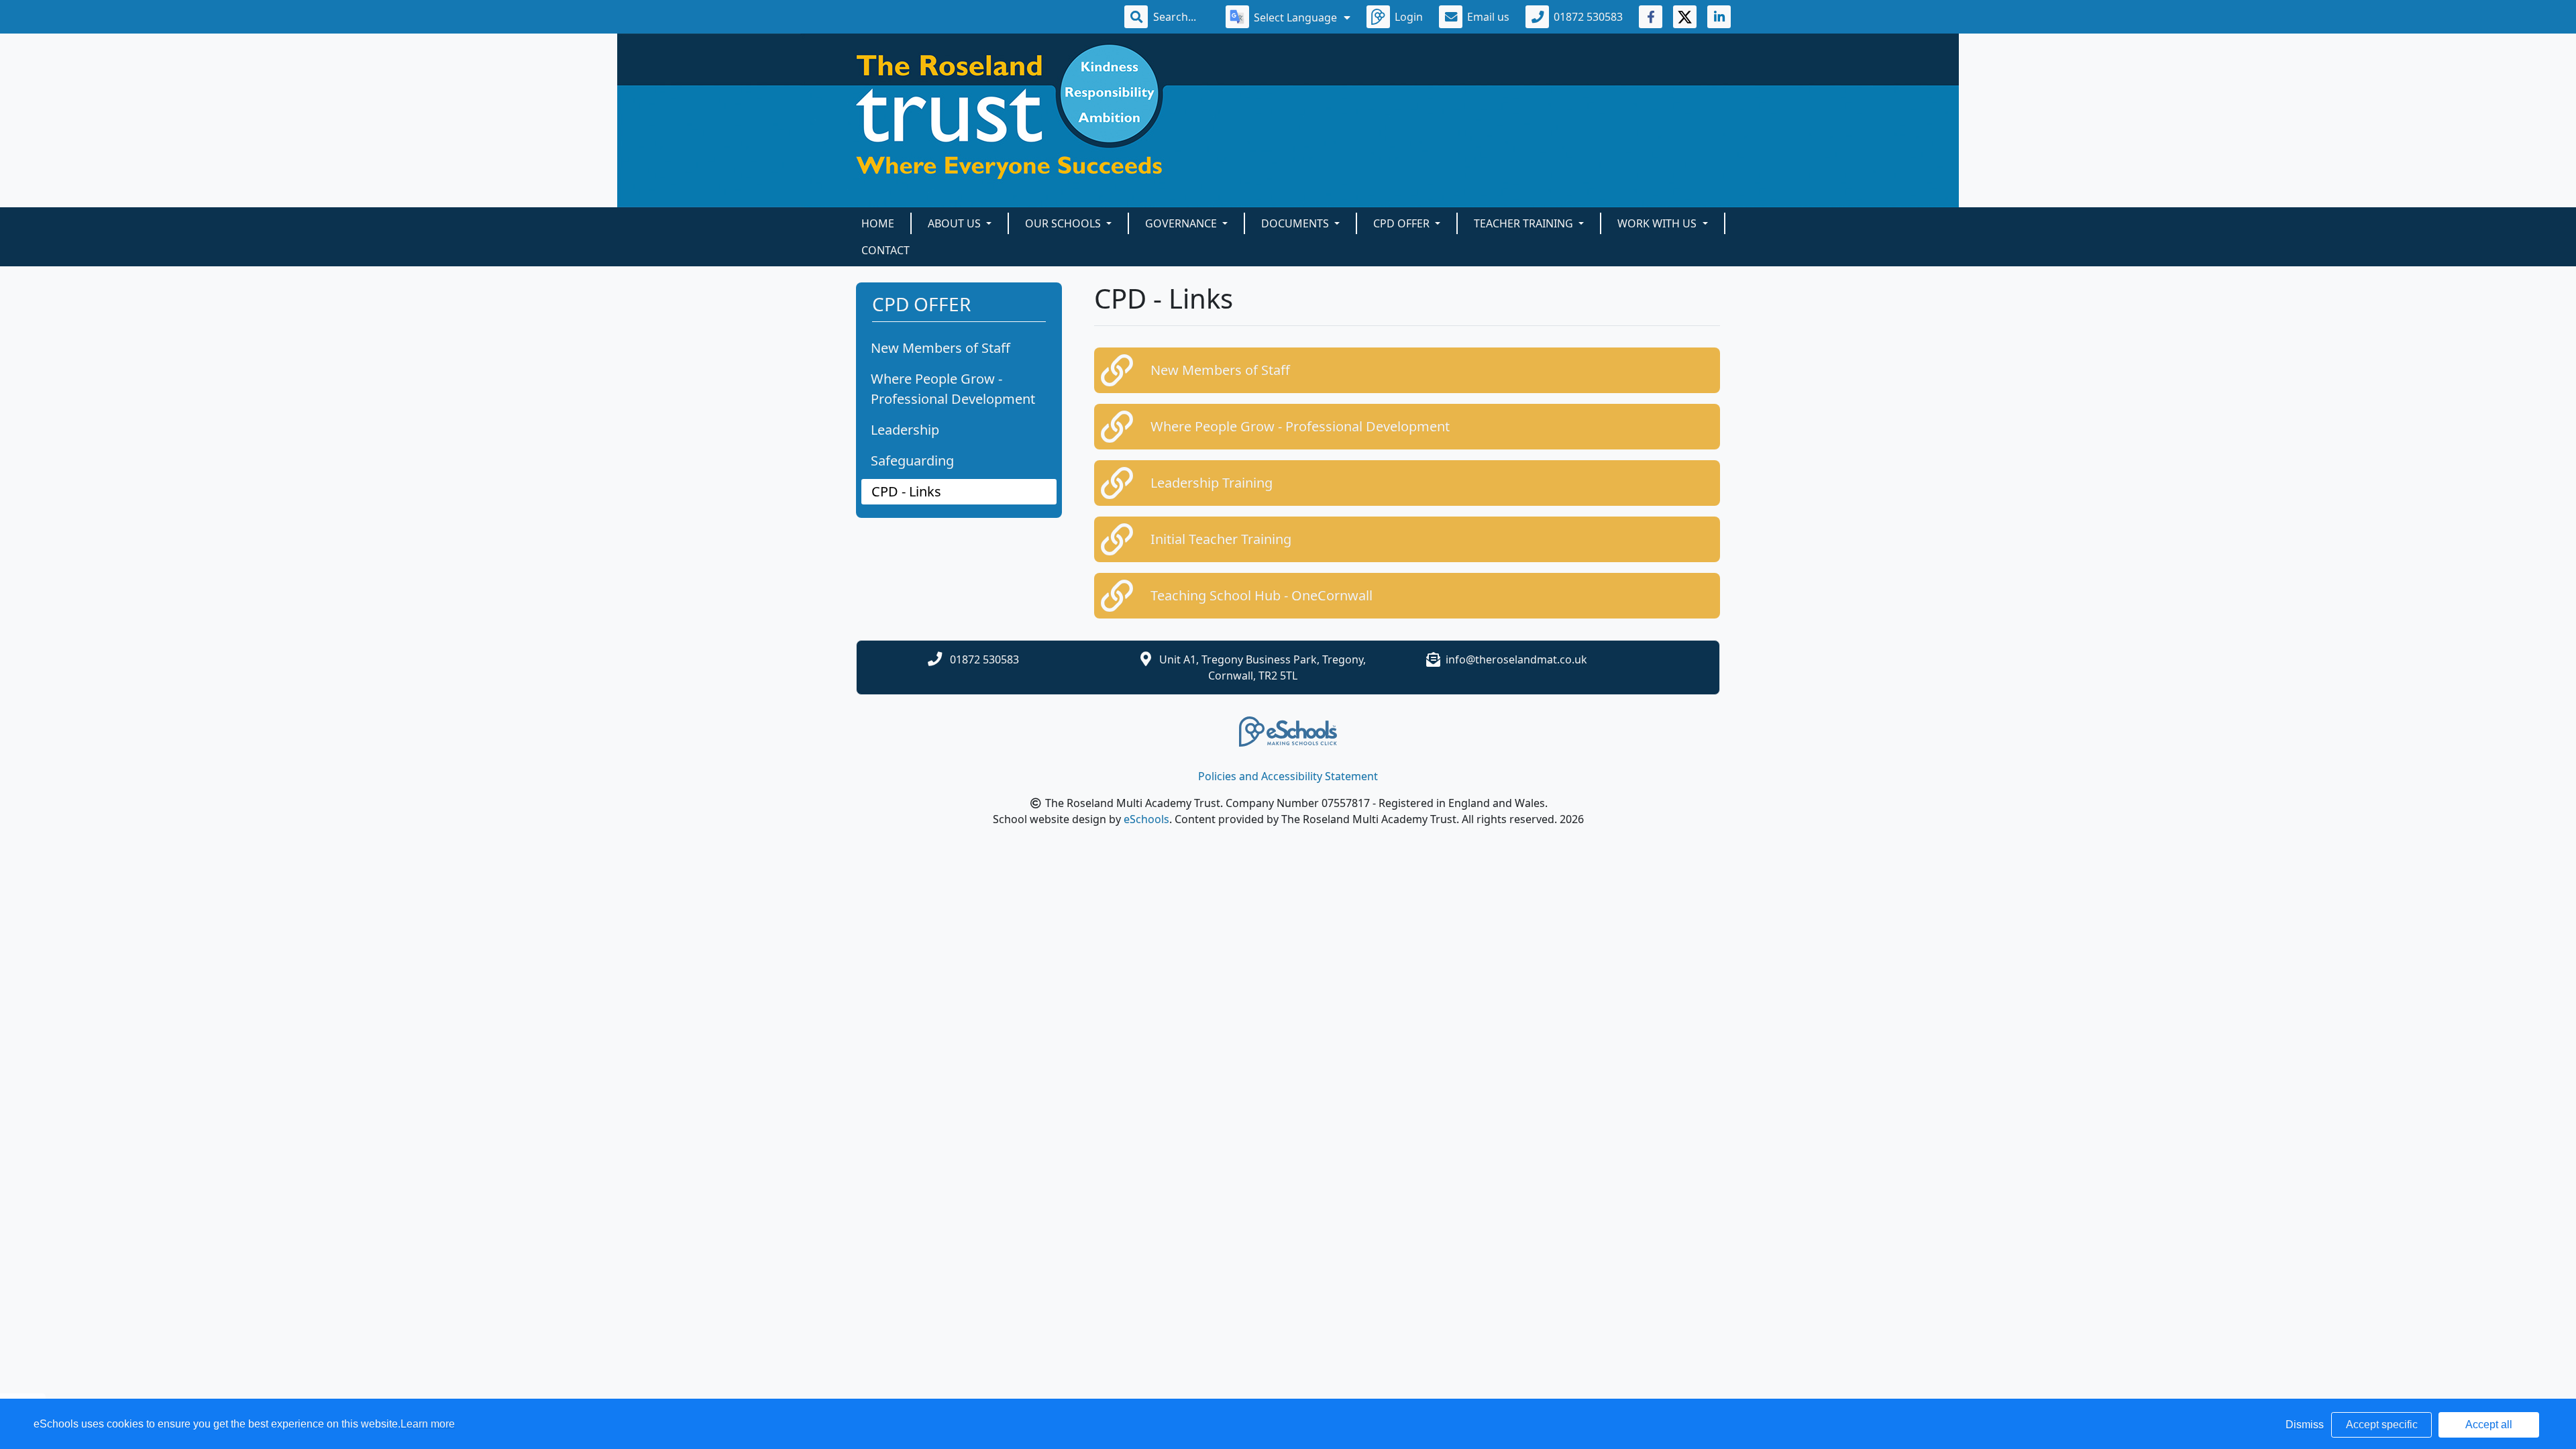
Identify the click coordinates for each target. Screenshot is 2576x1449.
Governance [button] (1182, 223)
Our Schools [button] (1064, 223)
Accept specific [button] (2382, 1425)
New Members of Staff (941, 348)
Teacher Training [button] (1525, 223)
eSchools (1146, 819)
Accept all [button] (2489, 1425)
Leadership (905, 430)
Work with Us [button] (1658, 223)
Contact (885, 250)
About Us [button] (956, 223)
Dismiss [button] (2305, 1425)
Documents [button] (1296, 223)
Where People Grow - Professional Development (953, 389)
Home (878, 223)
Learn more (428, 1424)
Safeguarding (912, 461)
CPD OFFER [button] (1403, 223)
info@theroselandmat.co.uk (1516, 659)
